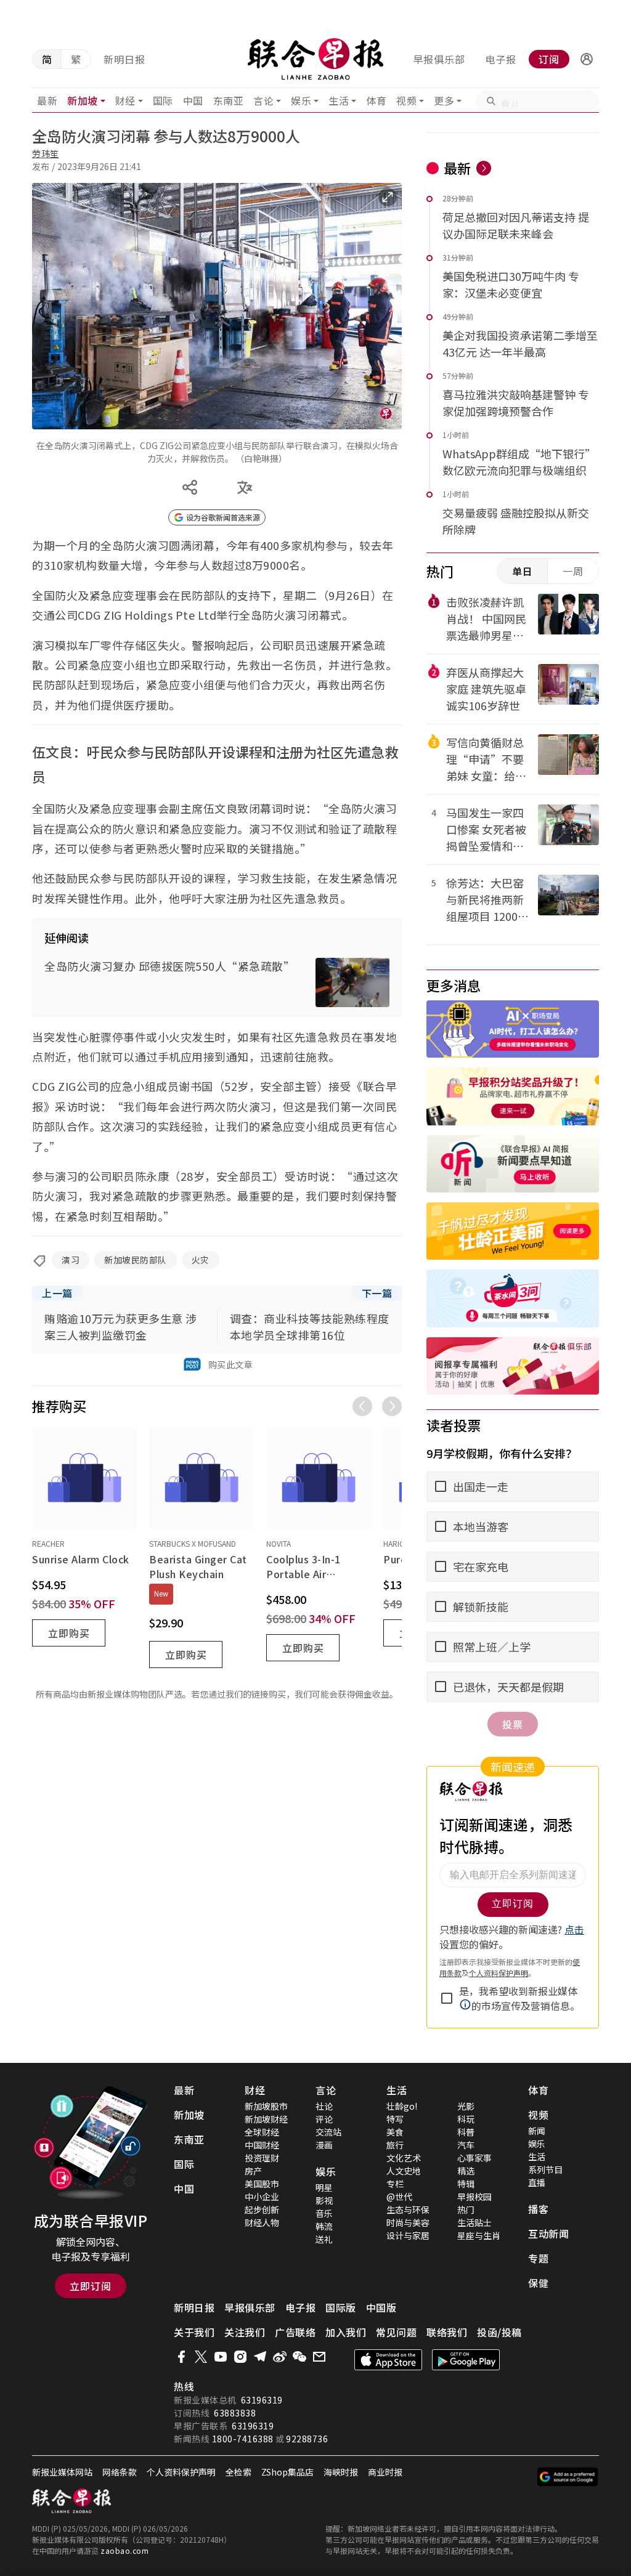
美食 (395, 2132)
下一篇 (377, 1293)
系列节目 (545, 2169)
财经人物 (262, 2222)
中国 (193, 100)
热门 (466, 2209)
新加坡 (83, 100)
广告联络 (295, 2332)
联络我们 (447, 2332)
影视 (324, 2200)
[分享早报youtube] (221, 2357)
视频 (406, 100)
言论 (263, 100)
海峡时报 (341, 2472)
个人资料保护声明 (181, 2472)
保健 (538, 2283)
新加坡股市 (266, 2106)
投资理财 (262, 2158)
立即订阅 (91, 2286)
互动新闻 (548, 2234)
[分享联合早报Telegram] (260, 2357)
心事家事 (474, 2158)
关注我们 (245, 2332)
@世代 (399, 2197)
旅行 (395, 2145)
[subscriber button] (587, 59)
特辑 (466, 2184)
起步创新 (262, 2209)
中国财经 (262, 2145)
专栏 (395, 2184)
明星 (324, 2187)
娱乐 (301, 100)
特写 (395, 2119)
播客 (538, 2209)
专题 (538, 2258)
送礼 (324, 2239)
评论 (324, 2119)
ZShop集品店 (287, 2472)
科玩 (466, 2119)
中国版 (381, 2307)
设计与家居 (408, 2235)
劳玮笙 (46, 153)
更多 (444, 100)
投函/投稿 (499, 2332)
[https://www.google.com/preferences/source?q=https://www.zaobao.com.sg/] (568, 2477)
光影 (466, 2106)
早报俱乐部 (439, 59)
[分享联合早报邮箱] (319, 2357)
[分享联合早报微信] (299, 2357)
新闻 (537, 2131)
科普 (466, 2132)
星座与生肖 (479, 2235)
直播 (537, 2182)
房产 (253, 2171)
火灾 (201, 1260)
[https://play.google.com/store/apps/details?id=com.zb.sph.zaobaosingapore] (466, 2360)
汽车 (466, 2145)
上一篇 (57, 1293)
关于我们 (194, 2332)
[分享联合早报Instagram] (240, 2357)
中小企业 (262, 2197)
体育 (376, 100)
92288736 (307, 2439)
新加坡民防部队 (136, 1260)
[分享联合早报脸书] (181, 2357)
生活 (339, 100)
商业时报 (385, 2472)
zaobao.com (124, 2550)
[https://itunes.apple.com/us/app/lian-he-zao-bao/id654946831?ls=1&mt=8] (388, 2360)
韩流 (324, 2226)
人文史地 (404, 2171)
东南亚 (229, 100)
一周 (573, 571)
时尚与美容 (408, 2222)
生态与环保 (408, 2209)
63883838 (235, 2413)
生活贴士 (474, 2222)
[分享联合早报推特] (201, 2357)
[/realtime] (484, 168)
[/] (316, 59)
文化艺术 (404, 2158)
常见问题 (396, 2332)
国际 (163, 100)
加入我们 (346, 2332)
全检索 (238, 2472)
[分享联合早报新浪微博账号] (280, 2357)
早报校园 (474, 2197)
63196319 (262, 2400)
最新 (47, 100)
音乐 (324, 2213)
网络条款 (120, 2472)
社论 (324, 2106)
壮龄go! (402, 2106)
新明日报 (124, 59)
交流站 (328, 2132)
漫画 (324, 2145)
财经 (125, 100)
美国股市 (262, 2184)
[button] (587, 59)
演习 (71, 1260)
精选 (466, 2171)
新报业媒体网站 (62, 2472)
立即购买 (69, 1633)
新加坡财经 (266, 2119)
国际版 (341, 2307)
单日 (523, 571)
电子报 (501, 59)
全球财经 (262, 2132)
